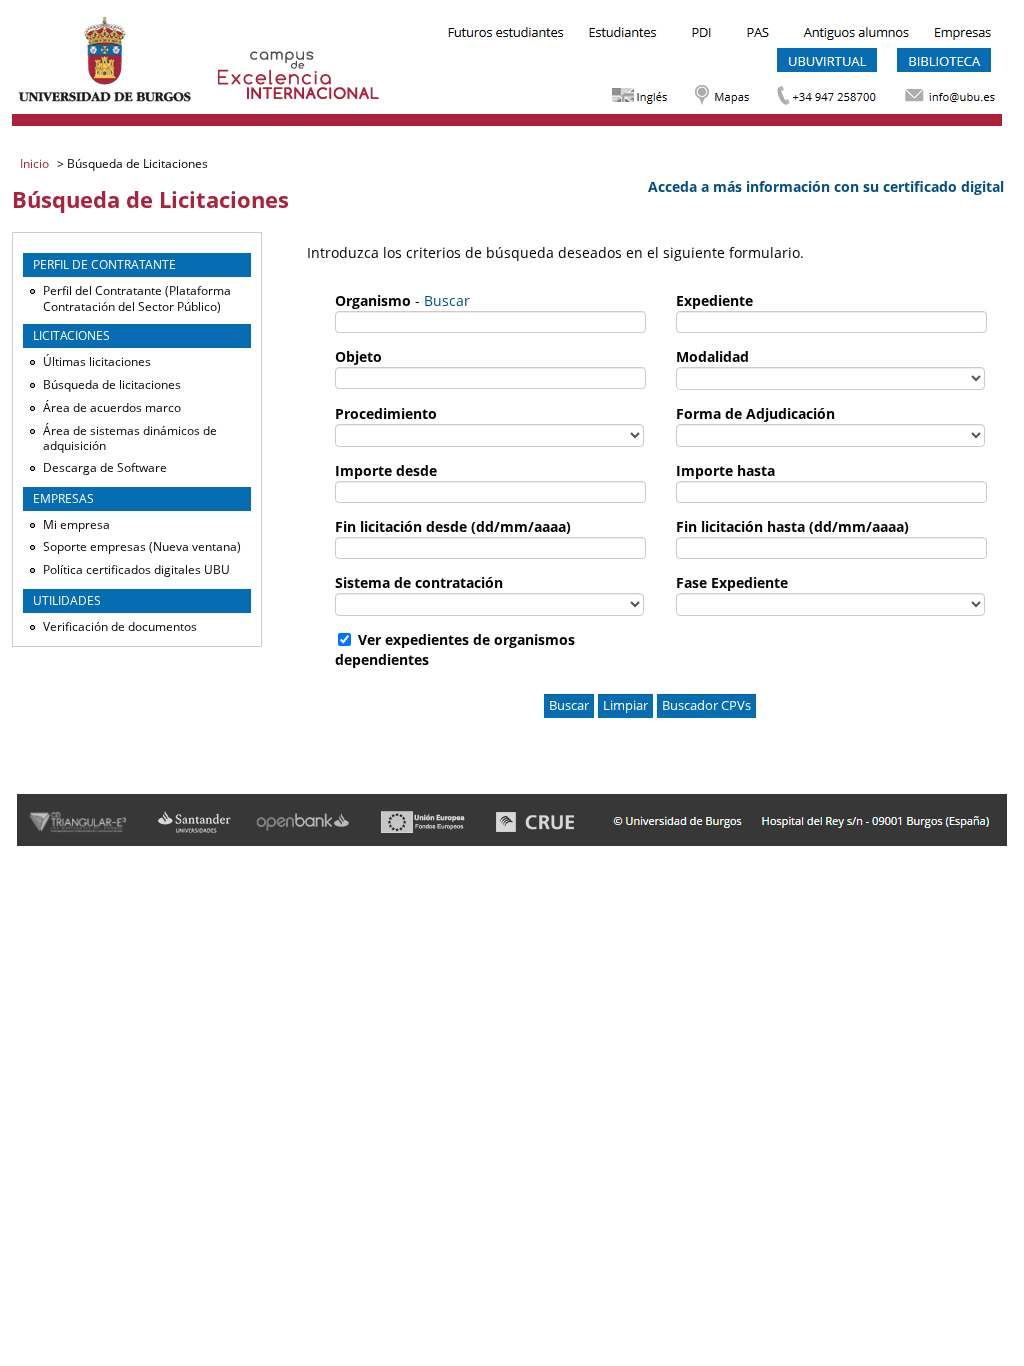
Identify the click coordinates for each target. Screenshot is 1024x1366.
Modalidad (712, 356)
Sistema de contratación (419, 582)
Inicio (36, 163)
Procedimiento (386, 413)
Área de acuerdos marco (112, 407)
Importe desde (386, 470)
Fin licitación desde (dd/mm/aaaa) (453, 526)
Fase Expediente (732, 582)
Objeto (358, 356)
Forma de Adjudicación (755, 413)
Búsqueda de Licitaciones (136, 163)
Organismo (373, 300)
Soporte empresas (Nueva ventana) (142, 546)
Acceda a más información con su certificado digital (826, 186)
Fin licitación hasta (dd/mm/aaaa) (792, 526)
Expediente (714, 300)
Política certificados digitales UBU (136, 569)
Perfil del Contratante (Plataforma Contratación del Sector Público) (137, 298)
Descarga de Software (105, 467)
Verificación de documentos (120, 626)
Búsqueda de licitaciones (112, 384)
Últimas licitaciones (97, 361)
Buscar (447, 300)
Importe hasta (725, 470)
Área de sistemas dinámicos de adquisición (130, 438)
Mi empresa (76, 524)
